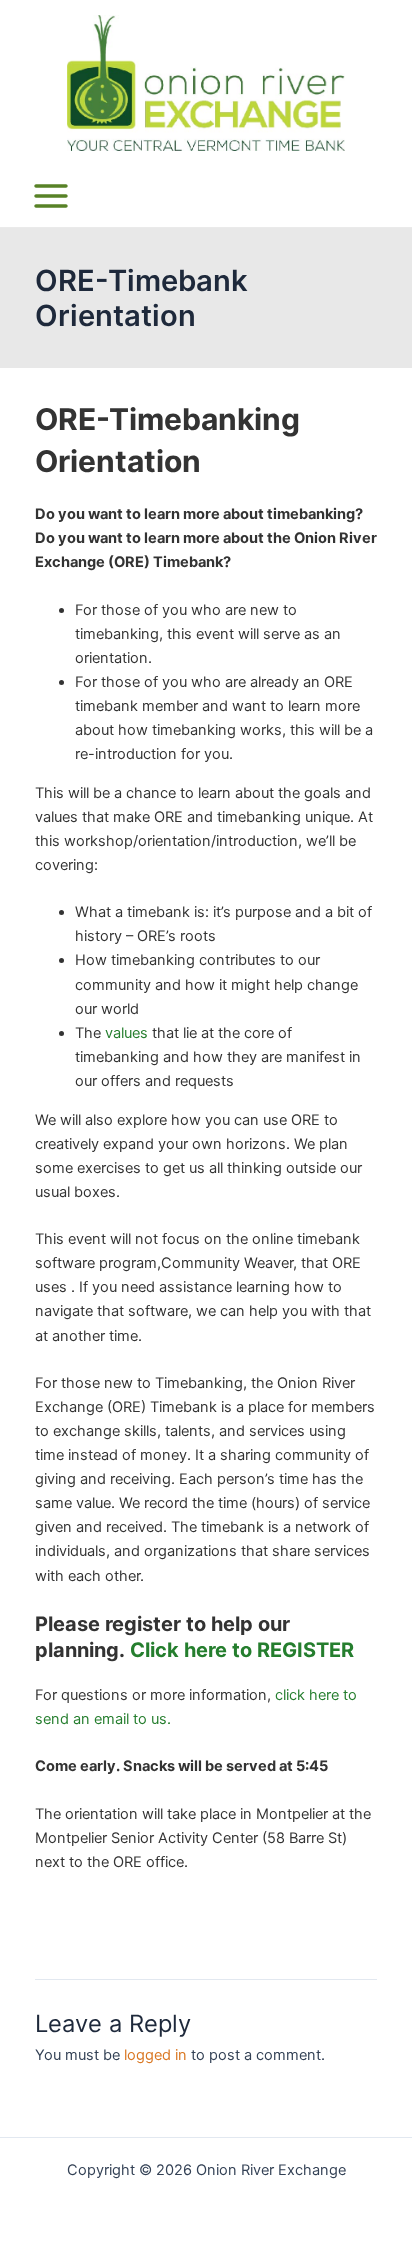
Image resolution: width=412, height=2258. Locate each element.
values (126, 1033)
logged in (155, 2055)
